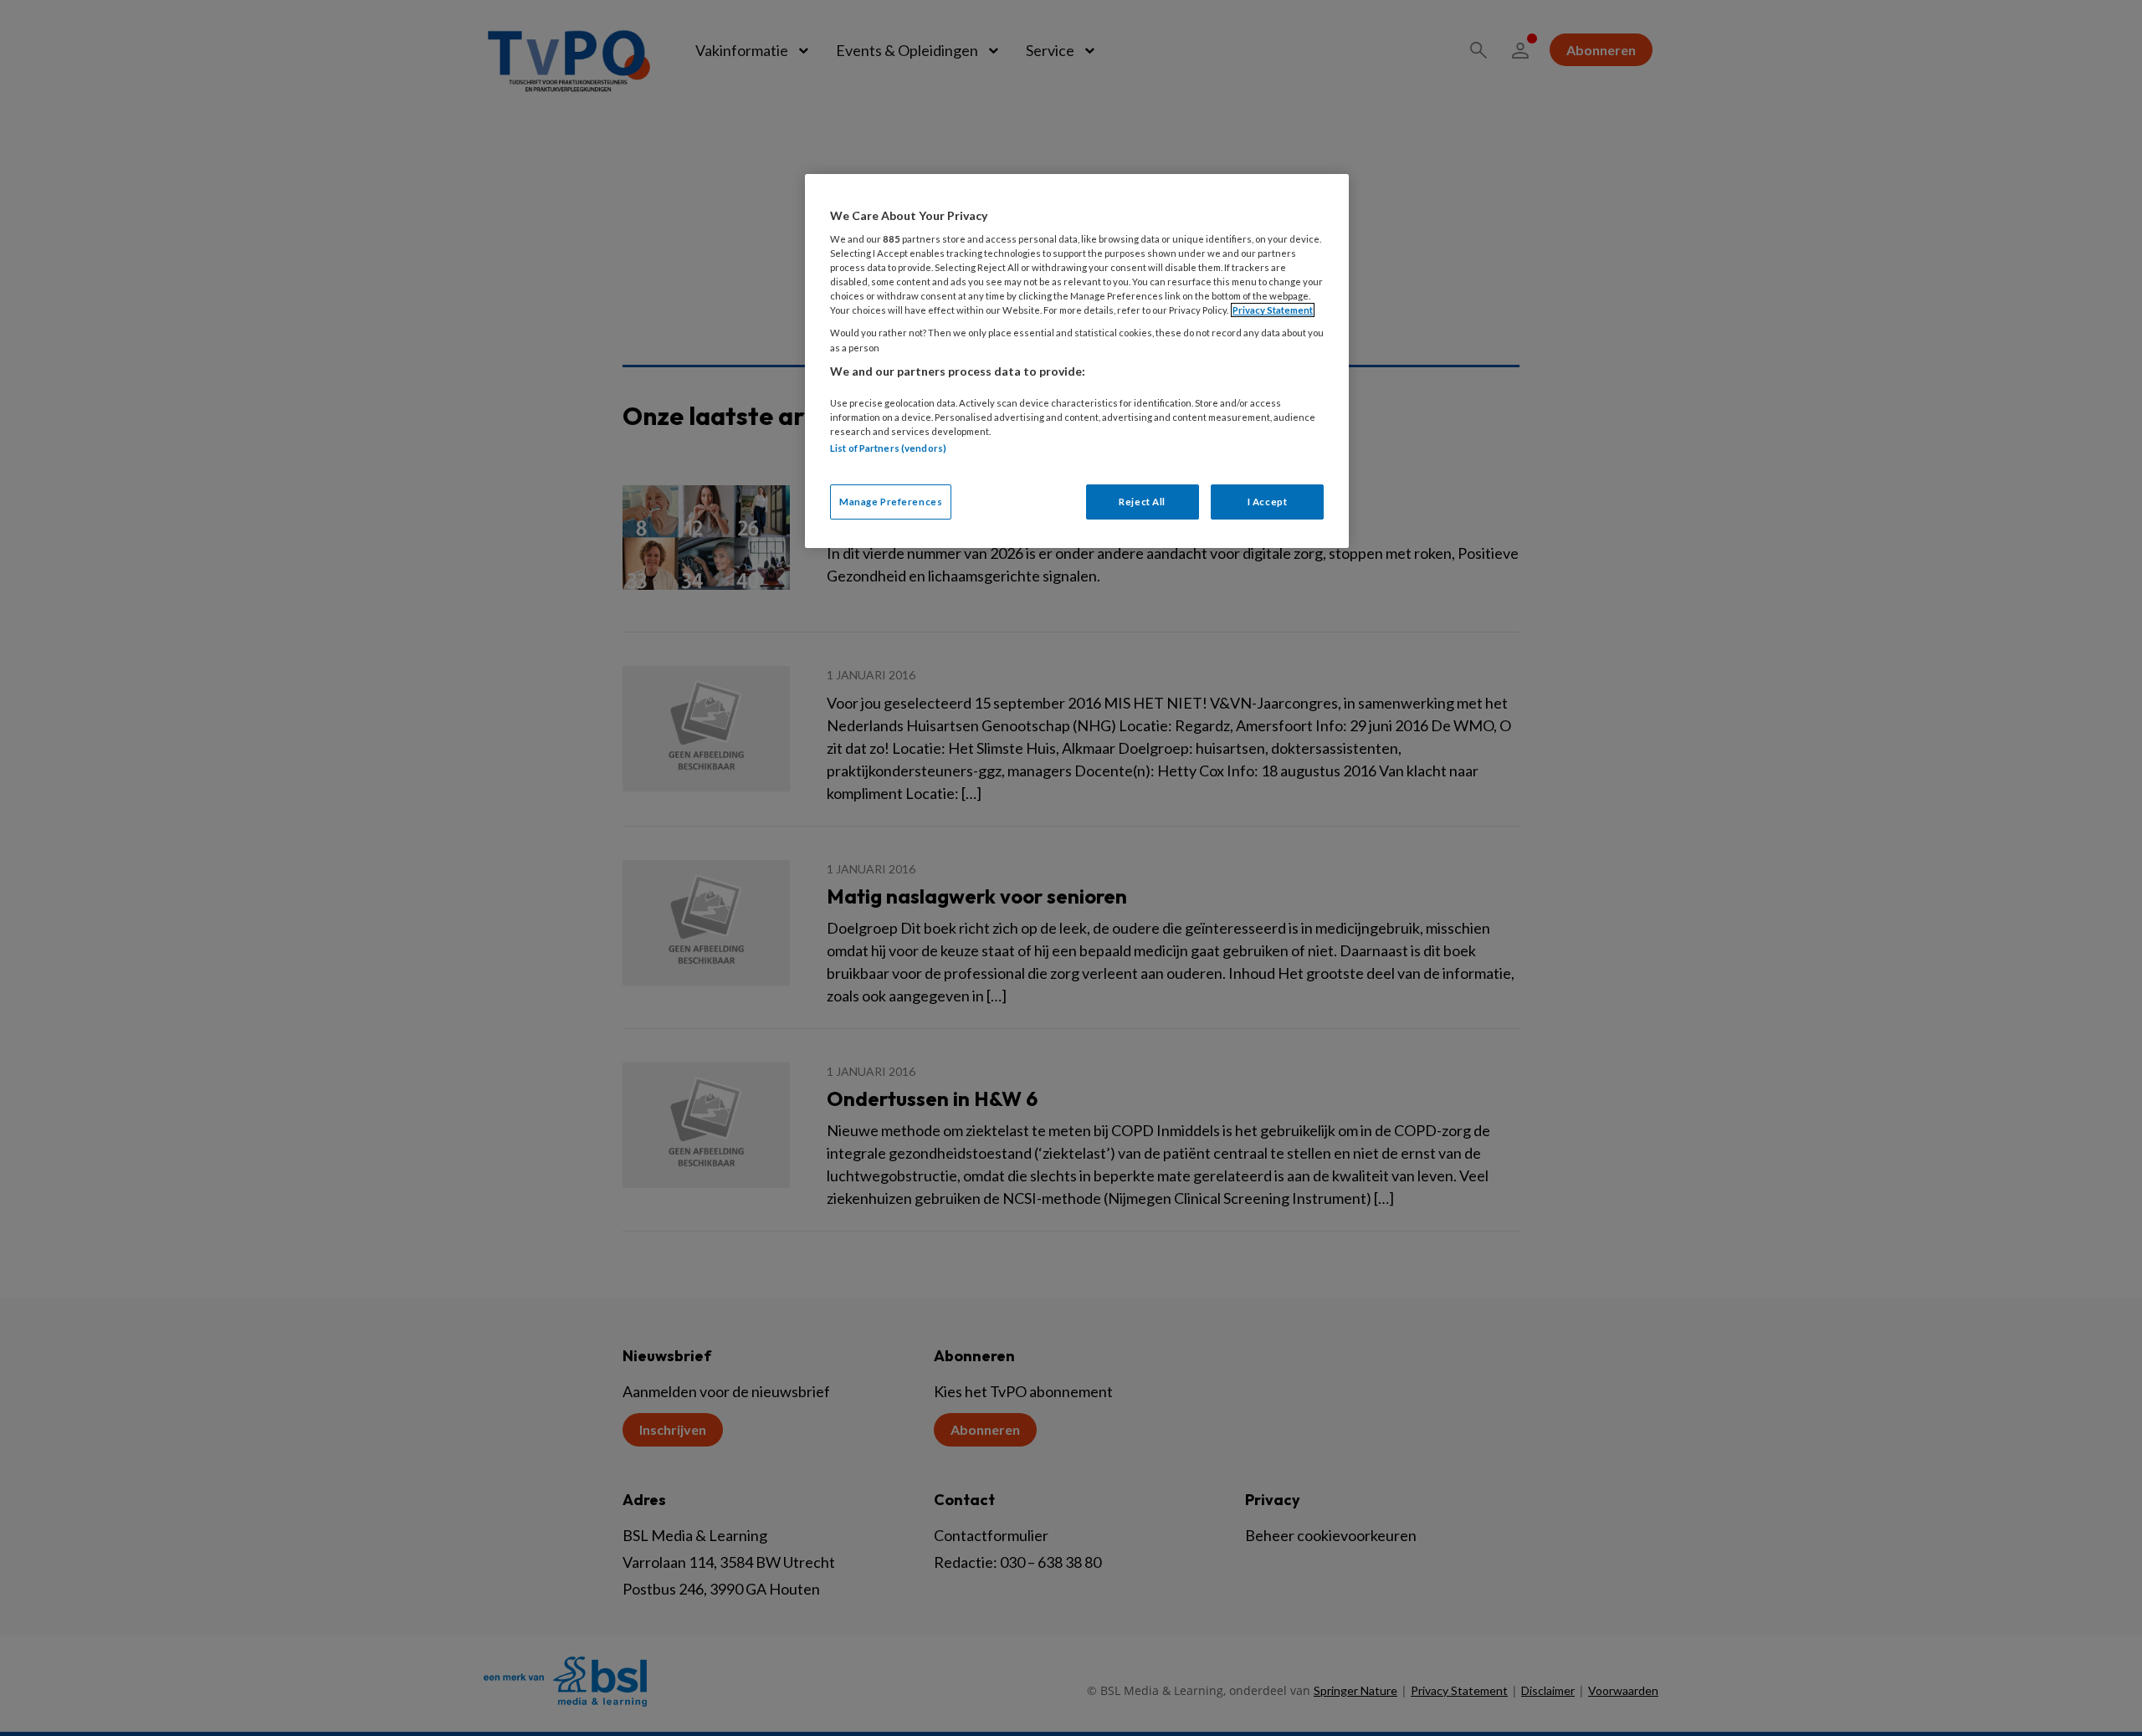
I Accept (1268, 502)
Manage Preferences (891, 502)
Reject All (1142, 502)
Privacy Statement (1273, 310)
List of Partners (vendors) (888, 448)
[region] (1077, 361)
